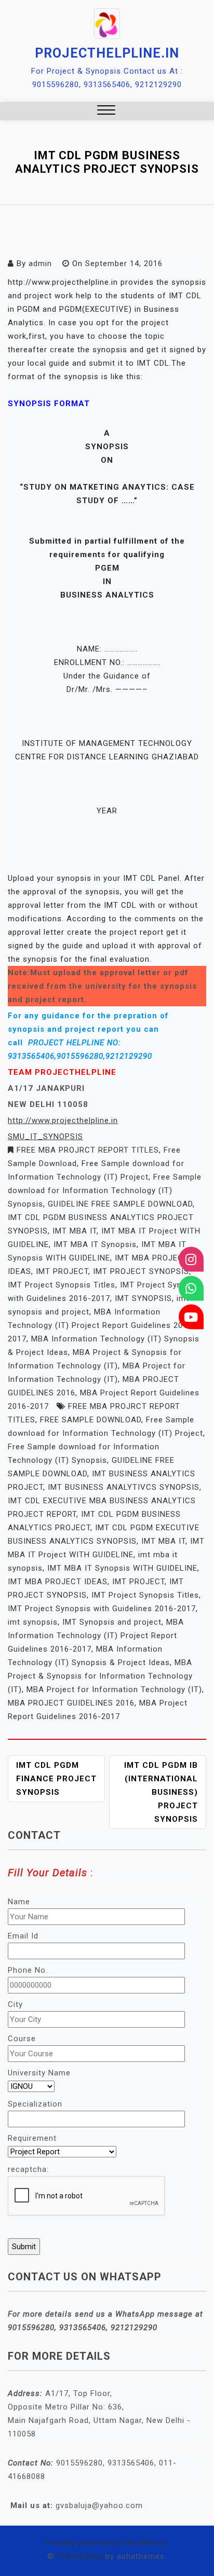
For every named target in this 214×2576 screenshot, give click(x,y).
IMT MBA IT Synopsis (95, 1244)
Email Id (23, 1936)
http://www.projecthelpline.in (63, 1120)
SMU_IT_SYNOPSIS (45, 1137)
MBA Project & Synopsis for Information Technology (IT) (100, 1676)
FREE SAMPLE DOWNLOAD (91, 1420)
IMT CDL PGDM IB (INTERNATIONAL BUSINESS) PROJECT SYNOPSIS (161, 1792)
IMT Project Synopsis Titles (62, 1285)
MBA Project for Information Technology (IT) (114, 1689)
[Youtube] (191, 1317)
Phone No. (28, 1970)
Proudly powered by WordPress (107, 2543)
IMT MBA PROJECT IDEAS (58, 1582)
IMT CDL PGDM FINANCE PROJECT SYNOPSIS (56, 1779)
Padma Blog (80, 2556)
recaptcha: (28, 2169)
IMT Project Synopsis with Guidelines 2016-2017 (102, 1609)
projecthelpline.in (107, 53)
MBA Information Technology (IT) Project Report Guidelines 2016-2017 (102, 1325)
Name (19, 1902)
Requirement (32, 2138)
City (15, 2004)
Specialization (35, 2104)
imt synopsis (33, 1622)
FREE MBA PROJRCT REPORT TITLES (88, 1150)
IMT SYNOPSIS (143, 1298)
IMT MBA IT (75, 1231)
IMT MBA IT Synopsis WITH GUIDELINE (122, 1568)
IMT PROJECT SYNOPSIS (141, 1271)
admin (40, 264)
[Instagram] (191, 1259)
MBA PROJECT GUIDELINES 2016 (71, 1703)
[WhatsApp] (191, 1288)
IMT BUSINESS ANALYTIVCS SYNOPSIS (124, 1487)
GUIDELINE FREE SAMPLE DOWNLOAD (120, 1204)
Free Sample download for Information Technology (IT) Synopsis (105, 1190)
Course (22, 2039)
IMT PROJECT (62, 1271)
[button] (106, 111)
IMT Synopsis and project (112, 1622)
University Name (39, 2073)
